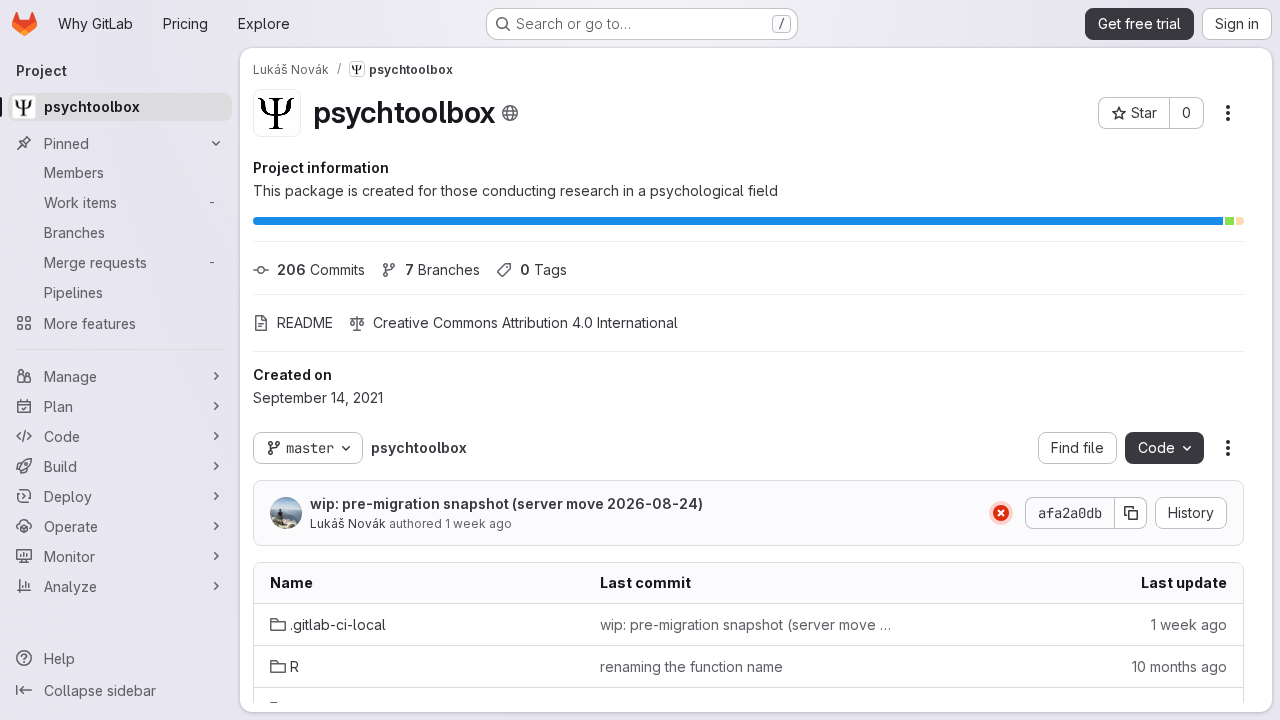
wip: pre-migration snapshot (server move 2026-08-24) (506, 503)
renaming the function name (691, 666)
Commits (321, 269)
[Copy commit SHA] (1131, 513)
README (305, 322)
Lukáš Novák (348, 523)
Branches (442, 269)
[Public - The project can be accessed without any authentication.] (510, 113)
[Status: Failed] (1001, 513)
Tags (543, 269)
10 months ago (1179, 666)
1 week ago (478, 523)
